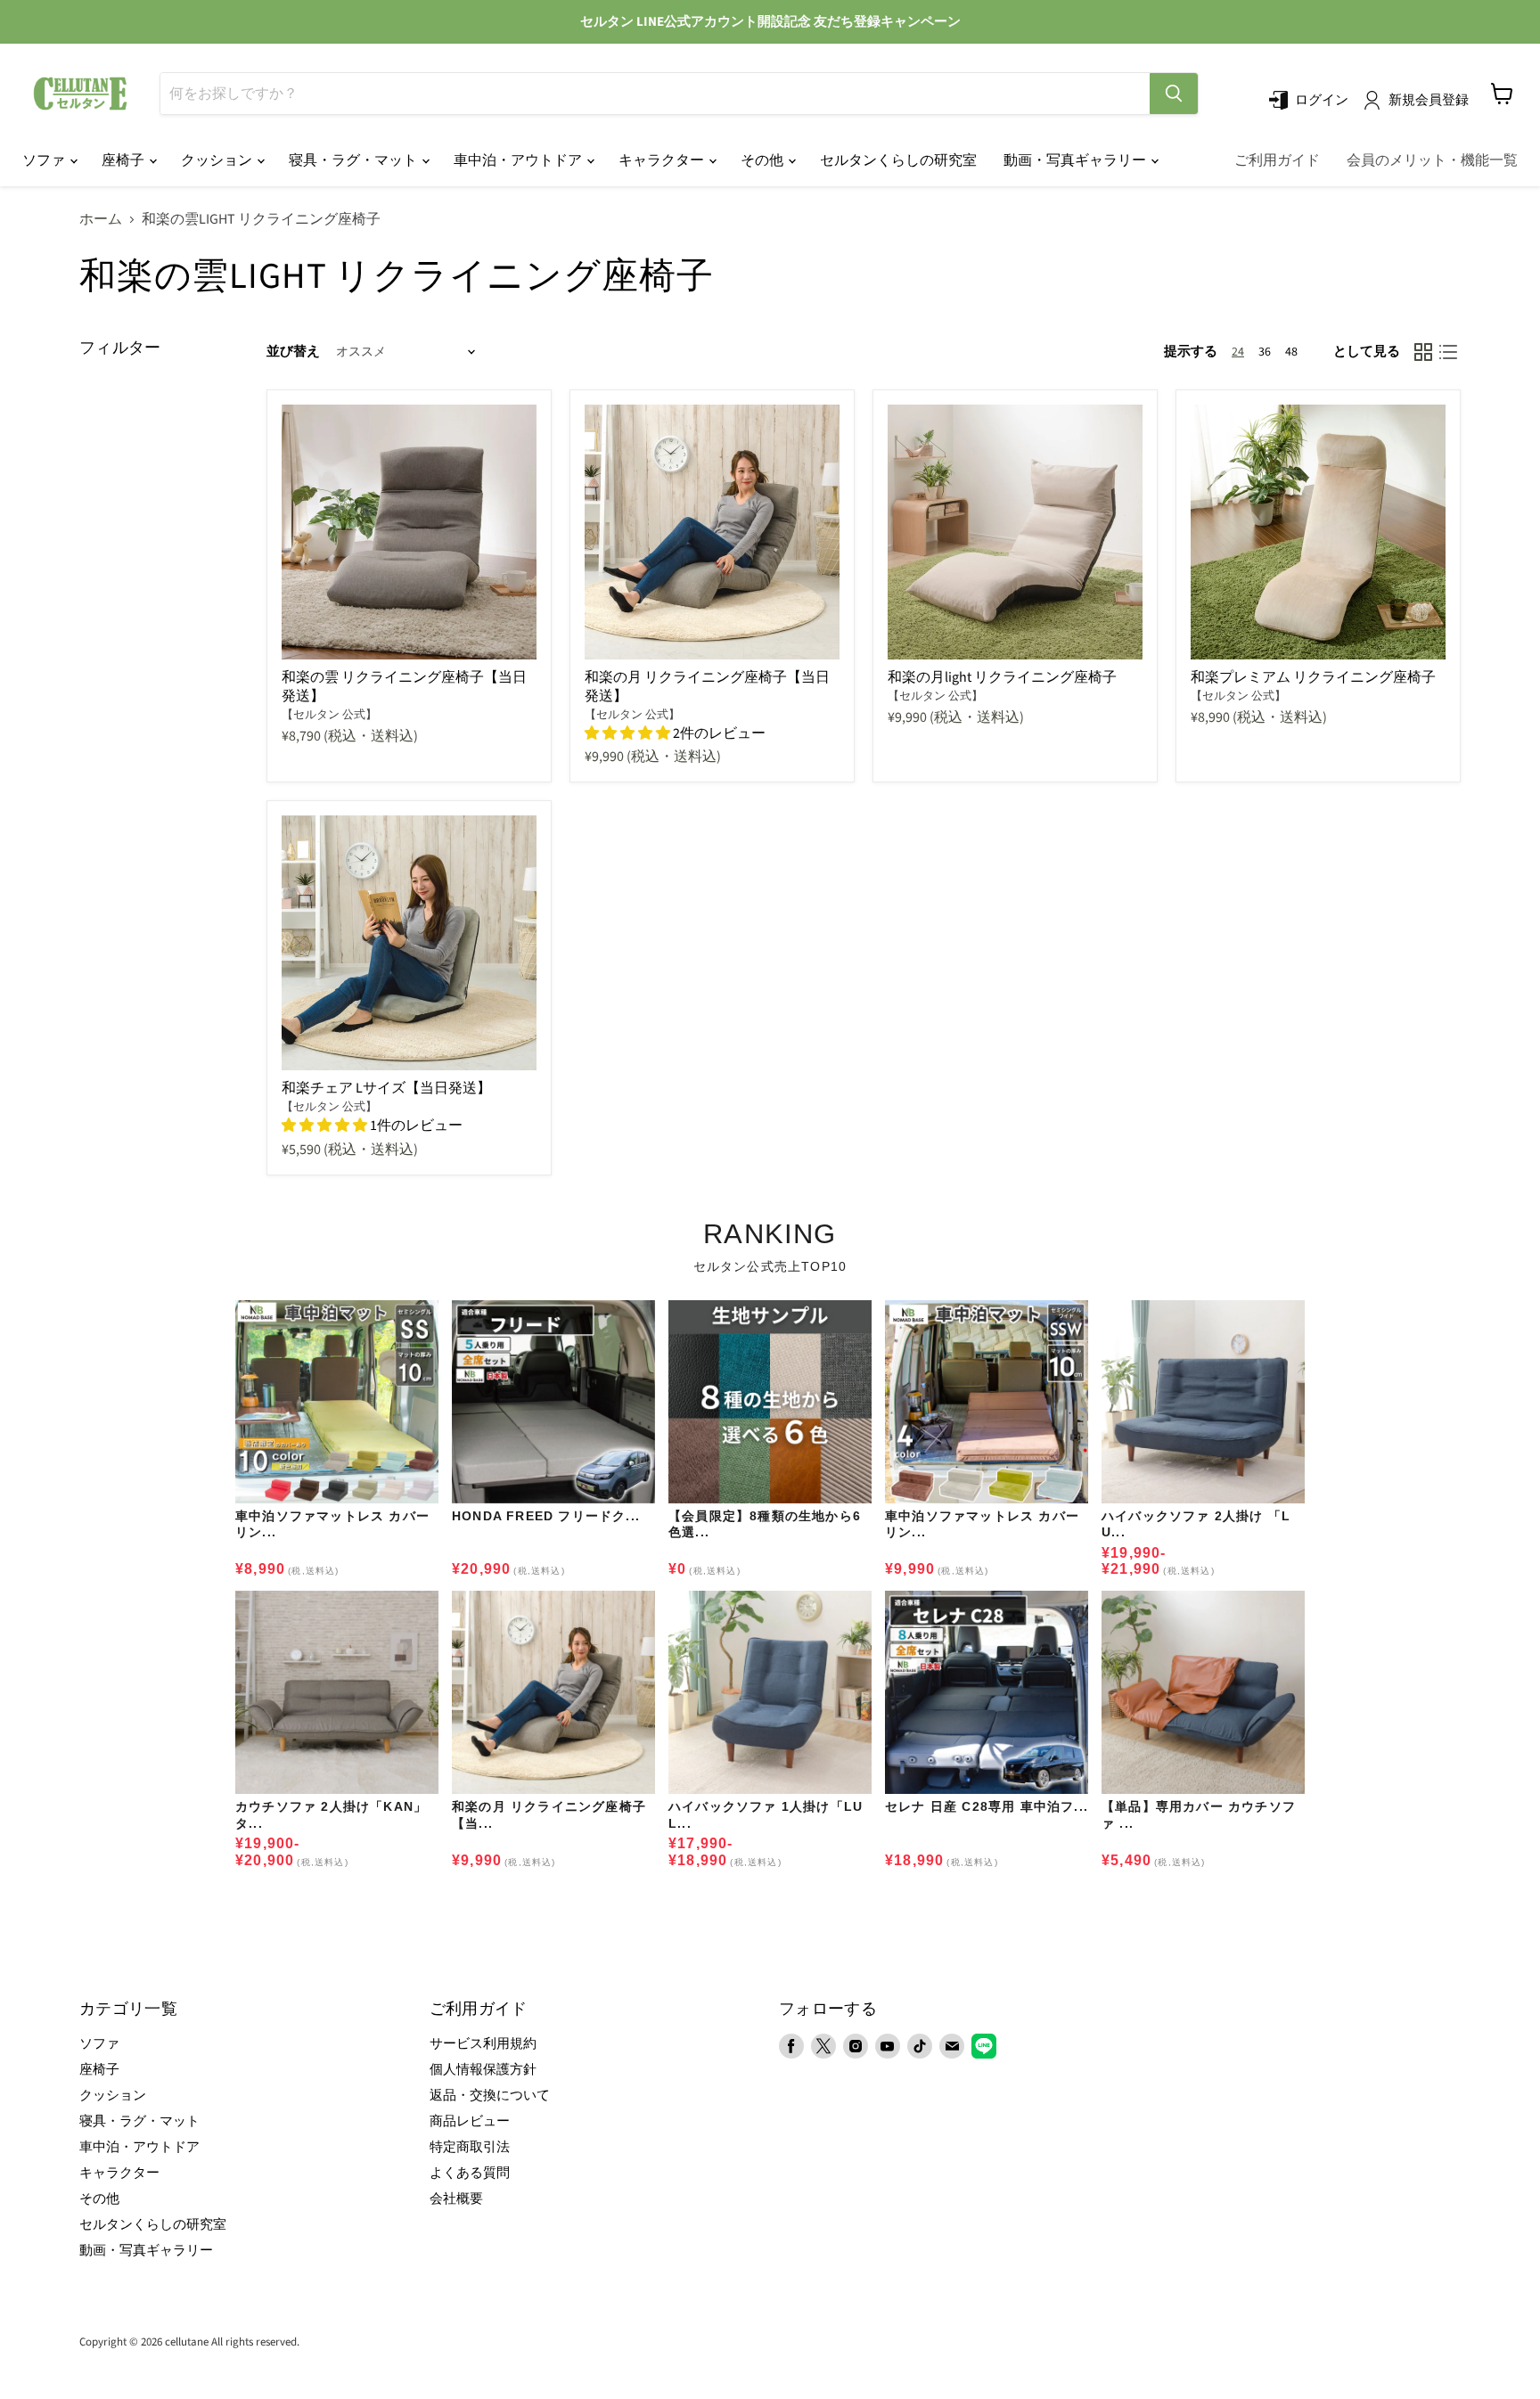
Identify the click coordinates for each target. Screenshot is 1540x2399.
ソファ (45, 160)
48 (1291, 352)
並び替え (293, 352)
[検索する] (1174, 94)
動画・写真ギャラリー (1076, 160)
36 (1265, 352)
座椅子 (124, 160)
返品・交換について (490, 2096)
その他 (763, 160)
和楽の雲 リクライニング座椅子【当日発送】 (404, 687)
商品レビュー (470, 2121)
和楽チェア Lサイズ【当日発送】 (386, 1088)
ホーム (101, 219)
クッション (218, 160)
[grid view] (1423, 352)
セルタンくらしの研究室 (898, 160)
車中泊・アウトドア (519, 160)
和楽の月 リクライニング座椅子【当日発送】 (707, 687)
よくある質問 (470, 2173)
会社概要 (456, 2199)
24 (1238, 352)
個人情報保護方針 (483, 2070)
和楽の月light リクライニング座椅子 (1002, 677)
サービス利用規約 (483, 2044)
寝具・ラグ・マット (354, 160)
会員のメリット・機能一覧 (1432, 160)
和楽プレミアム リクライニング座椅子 (1313, 677)
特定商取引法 (470, 2147)
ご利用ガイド (1277, 160)
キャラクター (663, 160)
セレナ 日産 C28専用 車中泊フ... (987, 1806)
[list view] (1448, 352)
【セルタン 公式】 (329, 715)
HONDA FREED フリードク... (546, 1516)
